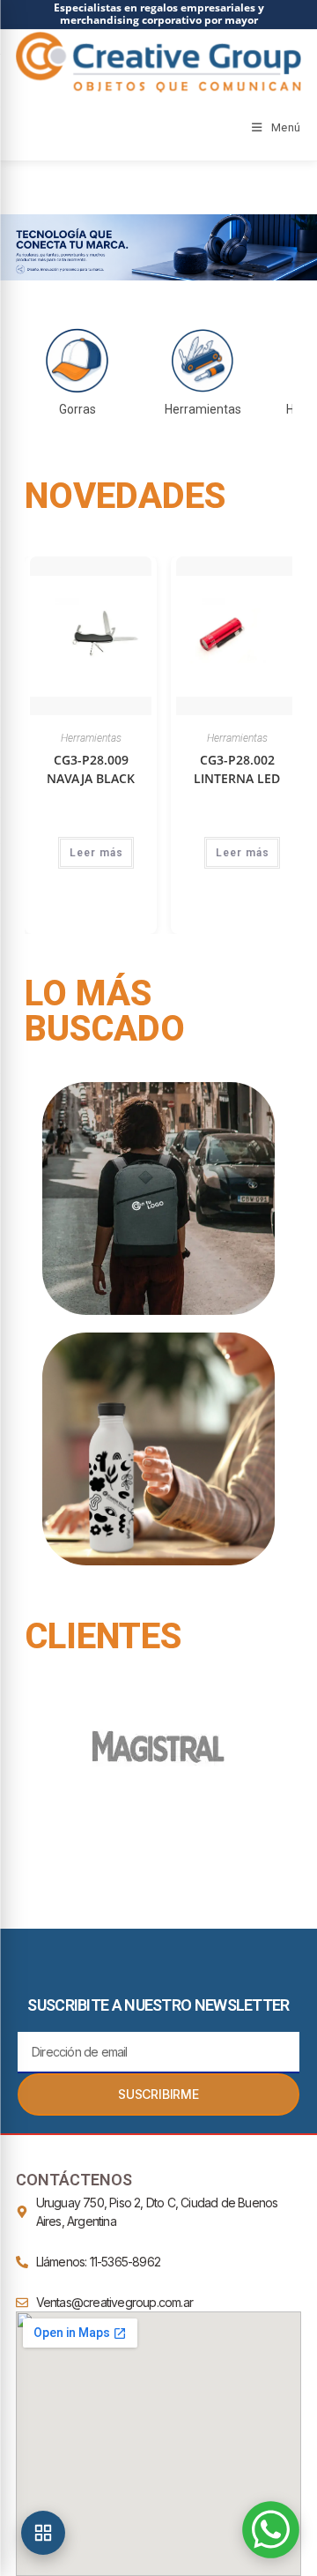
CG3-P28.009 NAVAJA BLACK (91, 769)
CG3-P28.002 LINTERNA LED (237, 769)
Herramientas (91, 738)
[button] (158, 247)
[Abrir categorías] (43, 2533)
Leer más (96, 853)
